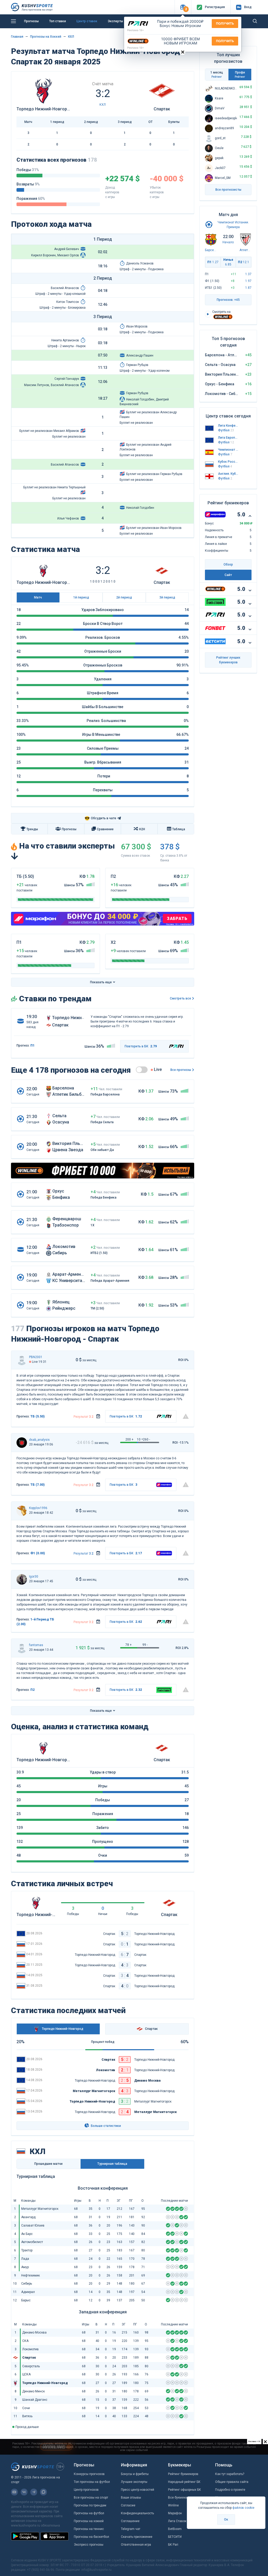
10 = (140, 1439)
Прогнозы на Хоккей (46, 37)
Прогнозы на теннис (89, 2529)
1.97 (248, 281)
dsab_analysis (39, 1440)
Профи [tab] (240, 74)
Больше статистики (105, 2126)
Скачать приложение (137, 2537)
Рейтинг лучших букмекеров (228, 660)
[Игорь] (22, 1579)
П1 (213, 262)
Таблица (179, 829)
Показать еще (101, 982)
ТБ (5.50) (38, 1416)
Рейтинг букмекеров (183, 2474)
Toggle (142, 1070)
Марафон (175, 2513)
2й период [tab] (124, 597)
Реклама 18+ (136, 30)
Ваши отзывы (131, 2498)
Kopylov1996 (38, 1508)
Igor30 (34, 1577)
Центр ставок (87, 21)
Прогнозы (31, 21)
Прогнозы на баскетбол (91, 2537)
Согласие (128, 2505)
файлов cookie (243, 2508)
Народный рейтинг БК (184, 2482)
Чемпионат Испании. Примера (228, 450)
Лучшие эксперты (134, 2482)
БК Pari (173, 2545)
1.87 (248, 288)
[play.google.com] (25, 2536)
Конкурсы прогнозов (89, 2474)
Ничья (228, 262)
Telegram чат (131, 2529)
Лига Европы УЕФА (228, 438)
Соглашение (130, 2521)
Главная (17, 37)
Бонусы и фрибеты (135, 2474)
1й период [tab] (81, 597)
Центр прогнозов (86, 2490)
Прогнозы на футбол (89, 2513)
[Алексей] (22, 1443)
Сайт (228, 575)
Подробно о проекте (230, 2490)
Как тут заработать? (230, 2474)
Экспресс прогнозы (89, 2545)
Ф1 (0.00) (38, 1553)
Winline (173, 2505)
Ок (226, 2519)
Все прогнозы (181, 1070)
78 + (129, 1645)
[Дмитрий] (22, 1511)
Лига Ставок (177, 2521)
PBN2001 (36, 1357)
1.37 (248, 274)
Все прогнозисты (228, 190)
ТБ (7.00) (38, 1485)
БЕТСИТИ (175, 2537)
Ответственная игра (136, 2545)
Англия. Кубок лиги (228, 474)
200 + (129, 1439)
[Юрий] (22, 1648)
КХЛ (71, 37)
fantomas (36, 1645)
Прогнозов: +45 (228, 300)
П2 (32, 1690)
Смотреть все (180, 998)
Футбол (226, 430)
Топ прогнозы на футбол (92, 2482)
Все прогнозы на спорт (91, 2498)
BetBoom (175, 2529)
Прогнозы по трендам (90, 2505)
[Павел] (22, 1360)
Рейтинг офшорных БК (185, 2490)
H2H (142, 829)
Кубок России (228, 462)
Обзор (228, 564)
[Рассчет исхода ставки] (98, 1416)
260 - (146, 1439)
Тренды (32, 829)
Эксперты (115, 21)
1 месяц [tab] (217, 74)
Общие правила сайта (232, 2482)
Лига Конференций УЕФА (228, 426)
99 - (145, 1645)
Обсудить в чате (100, 818)
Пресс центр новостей (138, 2490)
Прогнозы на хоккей (89, 2521)
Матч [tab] (38, 597)
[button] (183, 7)
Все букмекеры (180, 2498)
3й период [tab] (167, 597)
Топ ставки (58, 21)
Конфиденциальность (137, 2513)
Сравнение (105, 829)
